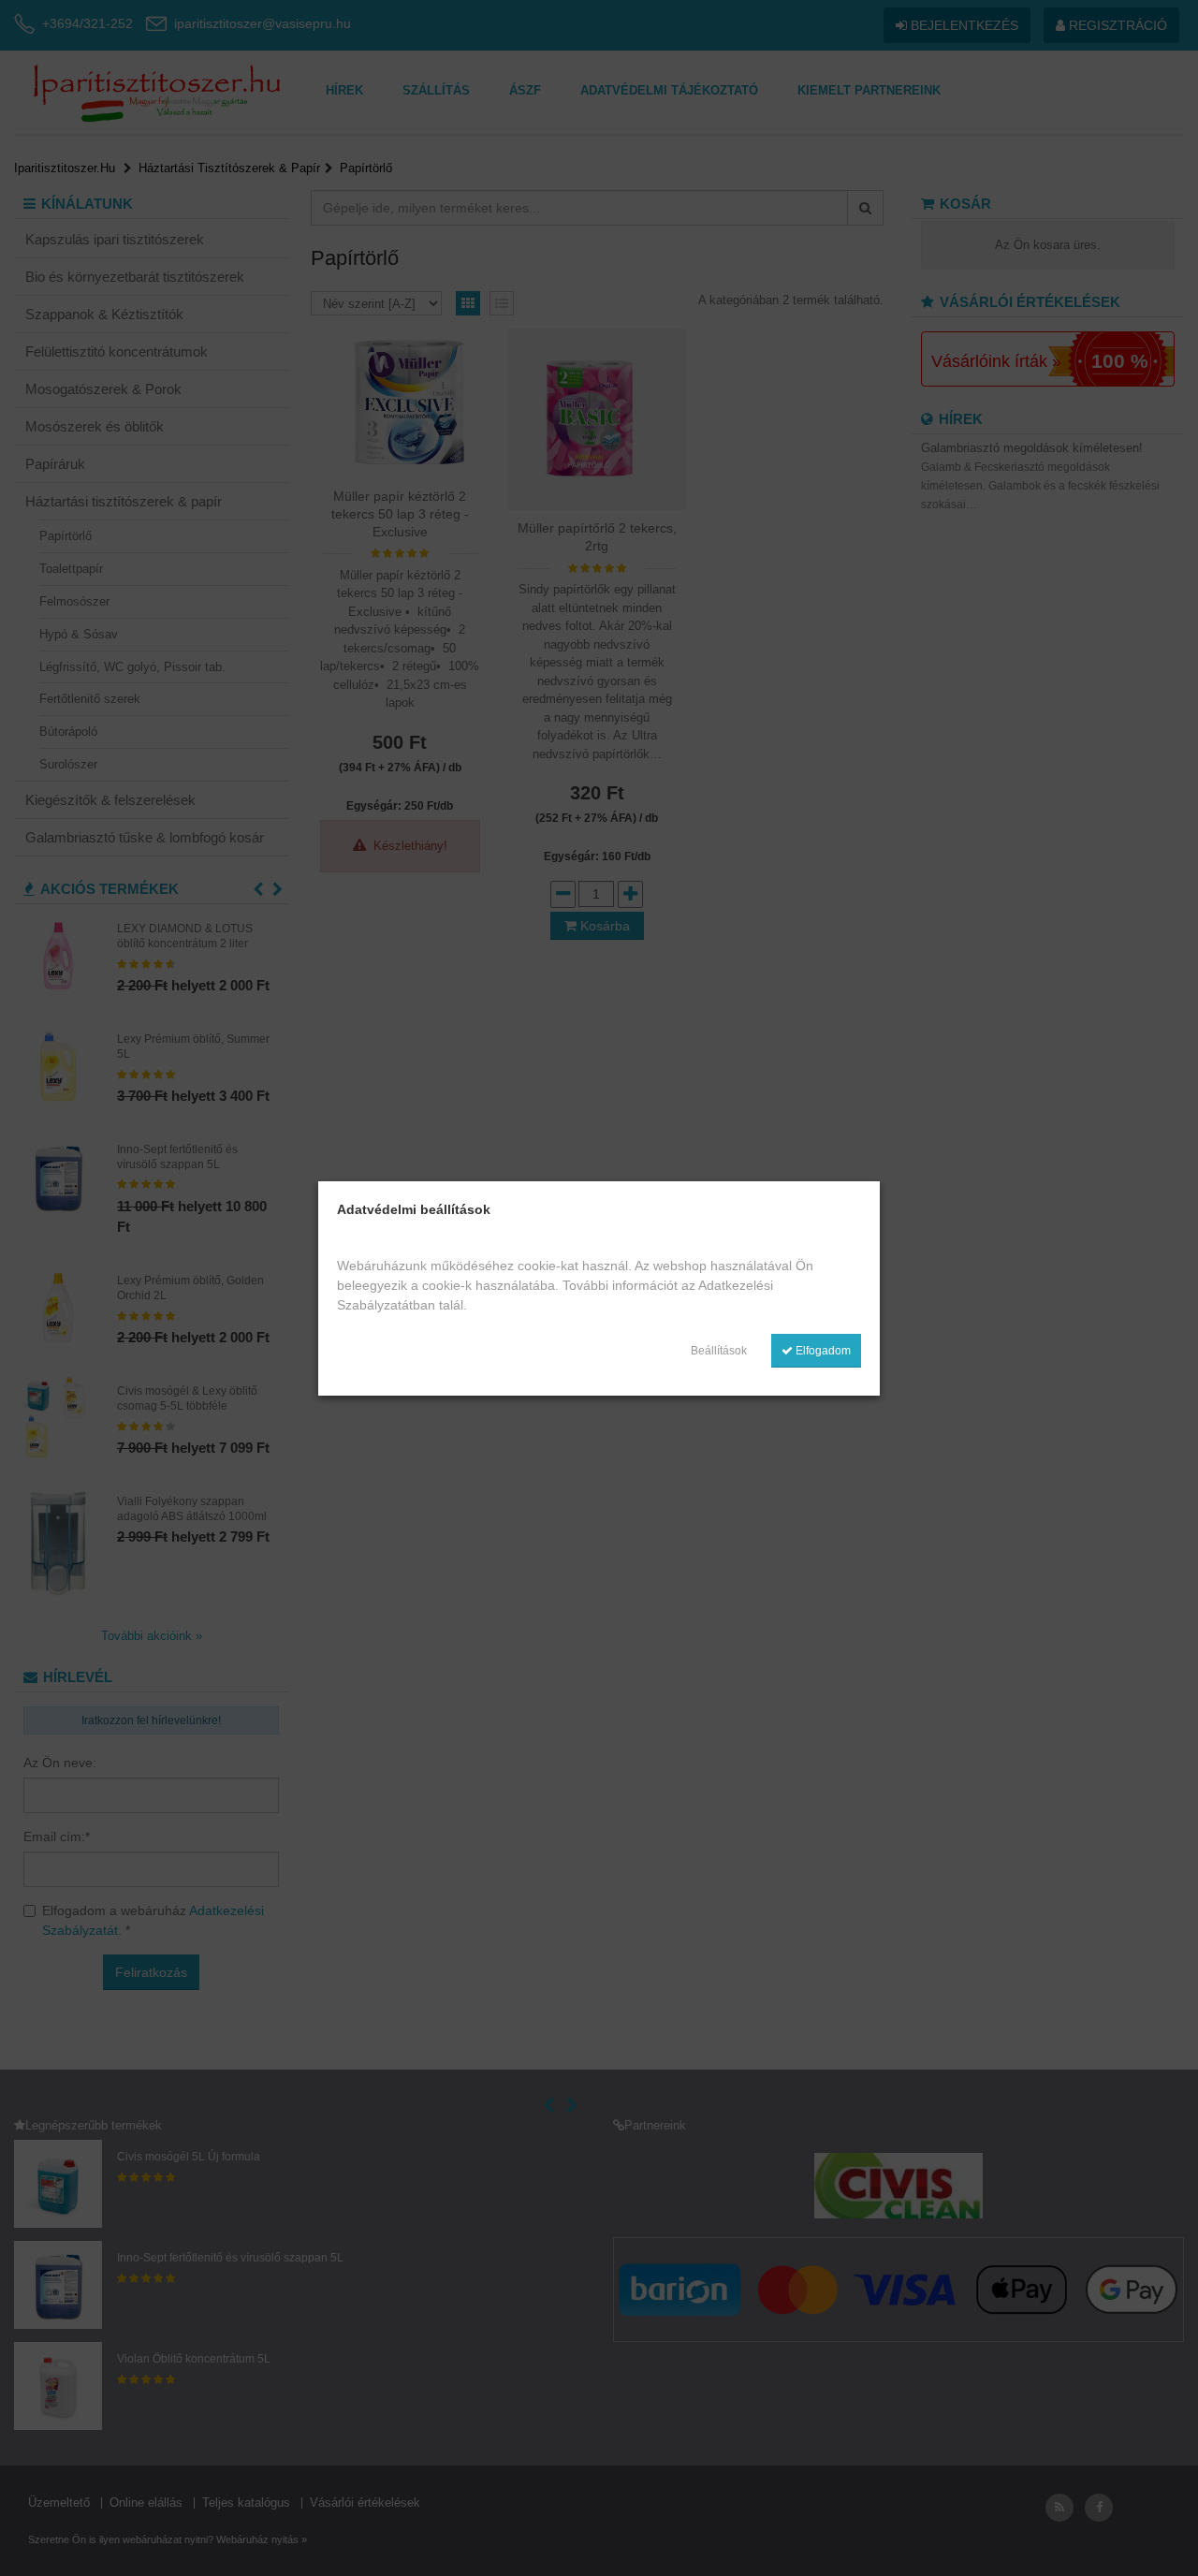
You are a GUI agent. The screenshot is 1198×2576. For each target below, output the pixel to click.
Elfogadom (822, 1351)
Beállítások (719, 1351)
